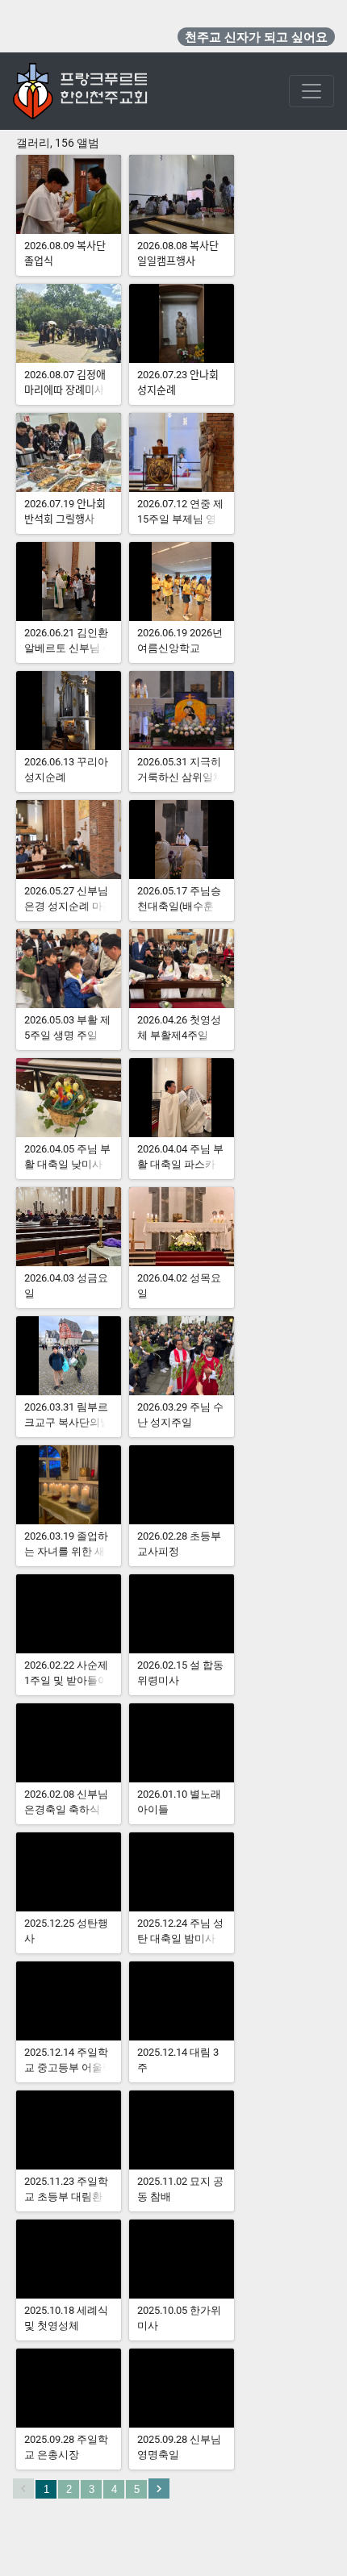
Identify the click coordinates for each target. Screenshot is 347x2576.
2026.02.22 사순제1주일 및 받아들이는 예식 (66, 1680)
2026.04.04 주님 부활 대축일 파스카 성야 (180, 1164)
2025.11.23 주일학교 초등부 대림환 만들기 (66, 2197)
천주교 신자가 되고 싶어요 (256, 37)
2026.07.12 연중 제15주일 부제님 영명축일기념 (180, 519)
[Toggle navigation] (311, 91)
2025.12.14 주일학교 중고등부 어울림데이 (69, 2067)
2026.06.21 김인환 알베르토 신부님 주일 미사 (69, 648)
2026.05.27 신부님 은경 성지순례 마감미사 (69, 906)
